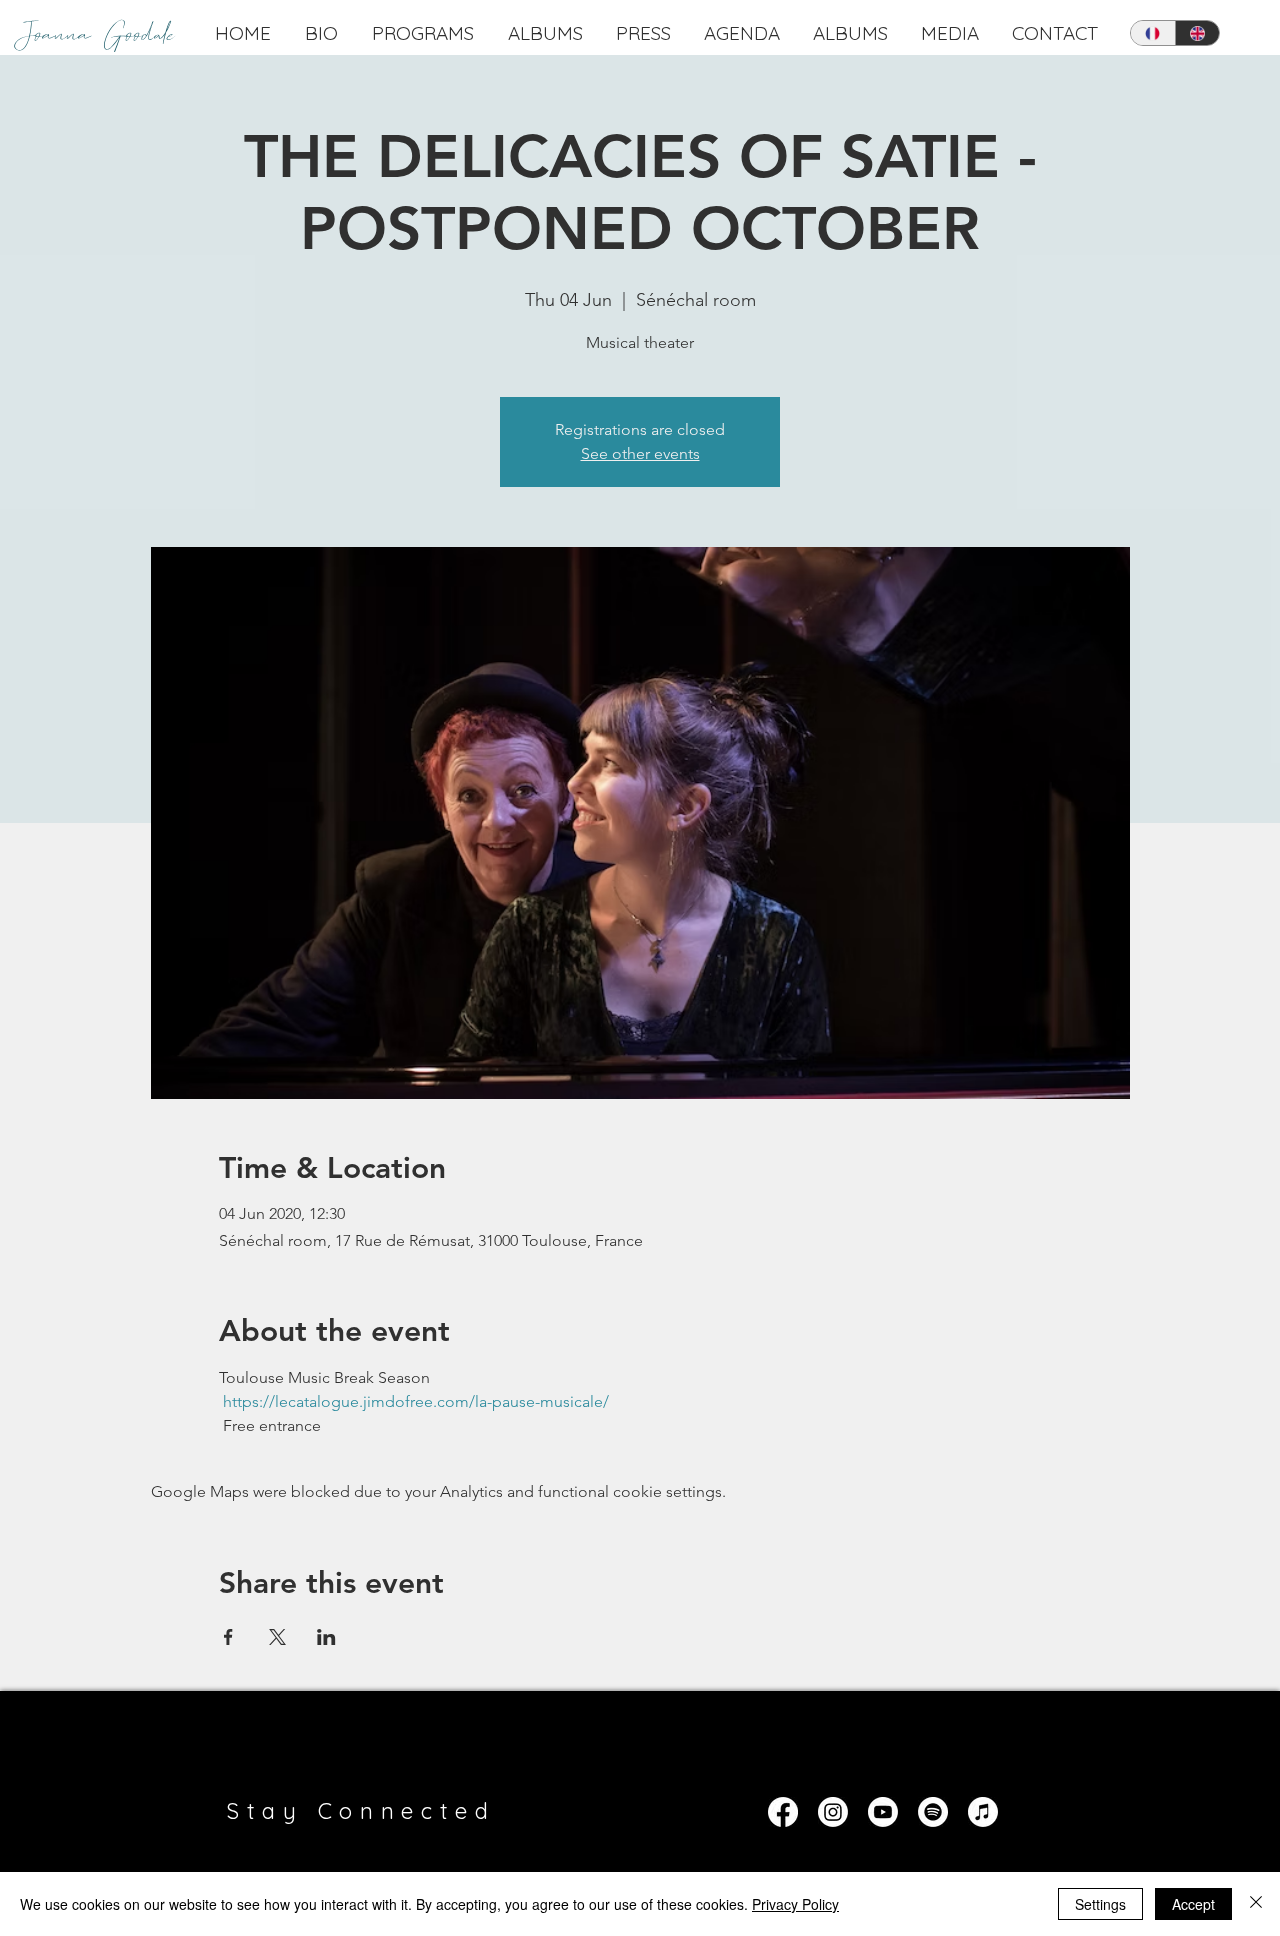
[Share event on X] (277, 1637)
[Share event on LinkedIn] (326, 1637)
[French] (1153, 33)
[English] (1197, 33)
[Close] (1256, 1904)
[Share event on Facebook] (228, 1637)
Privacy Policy (795, 1904)
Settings (1100, 1904)
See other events (640, 453)
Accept (1193, 1904)
